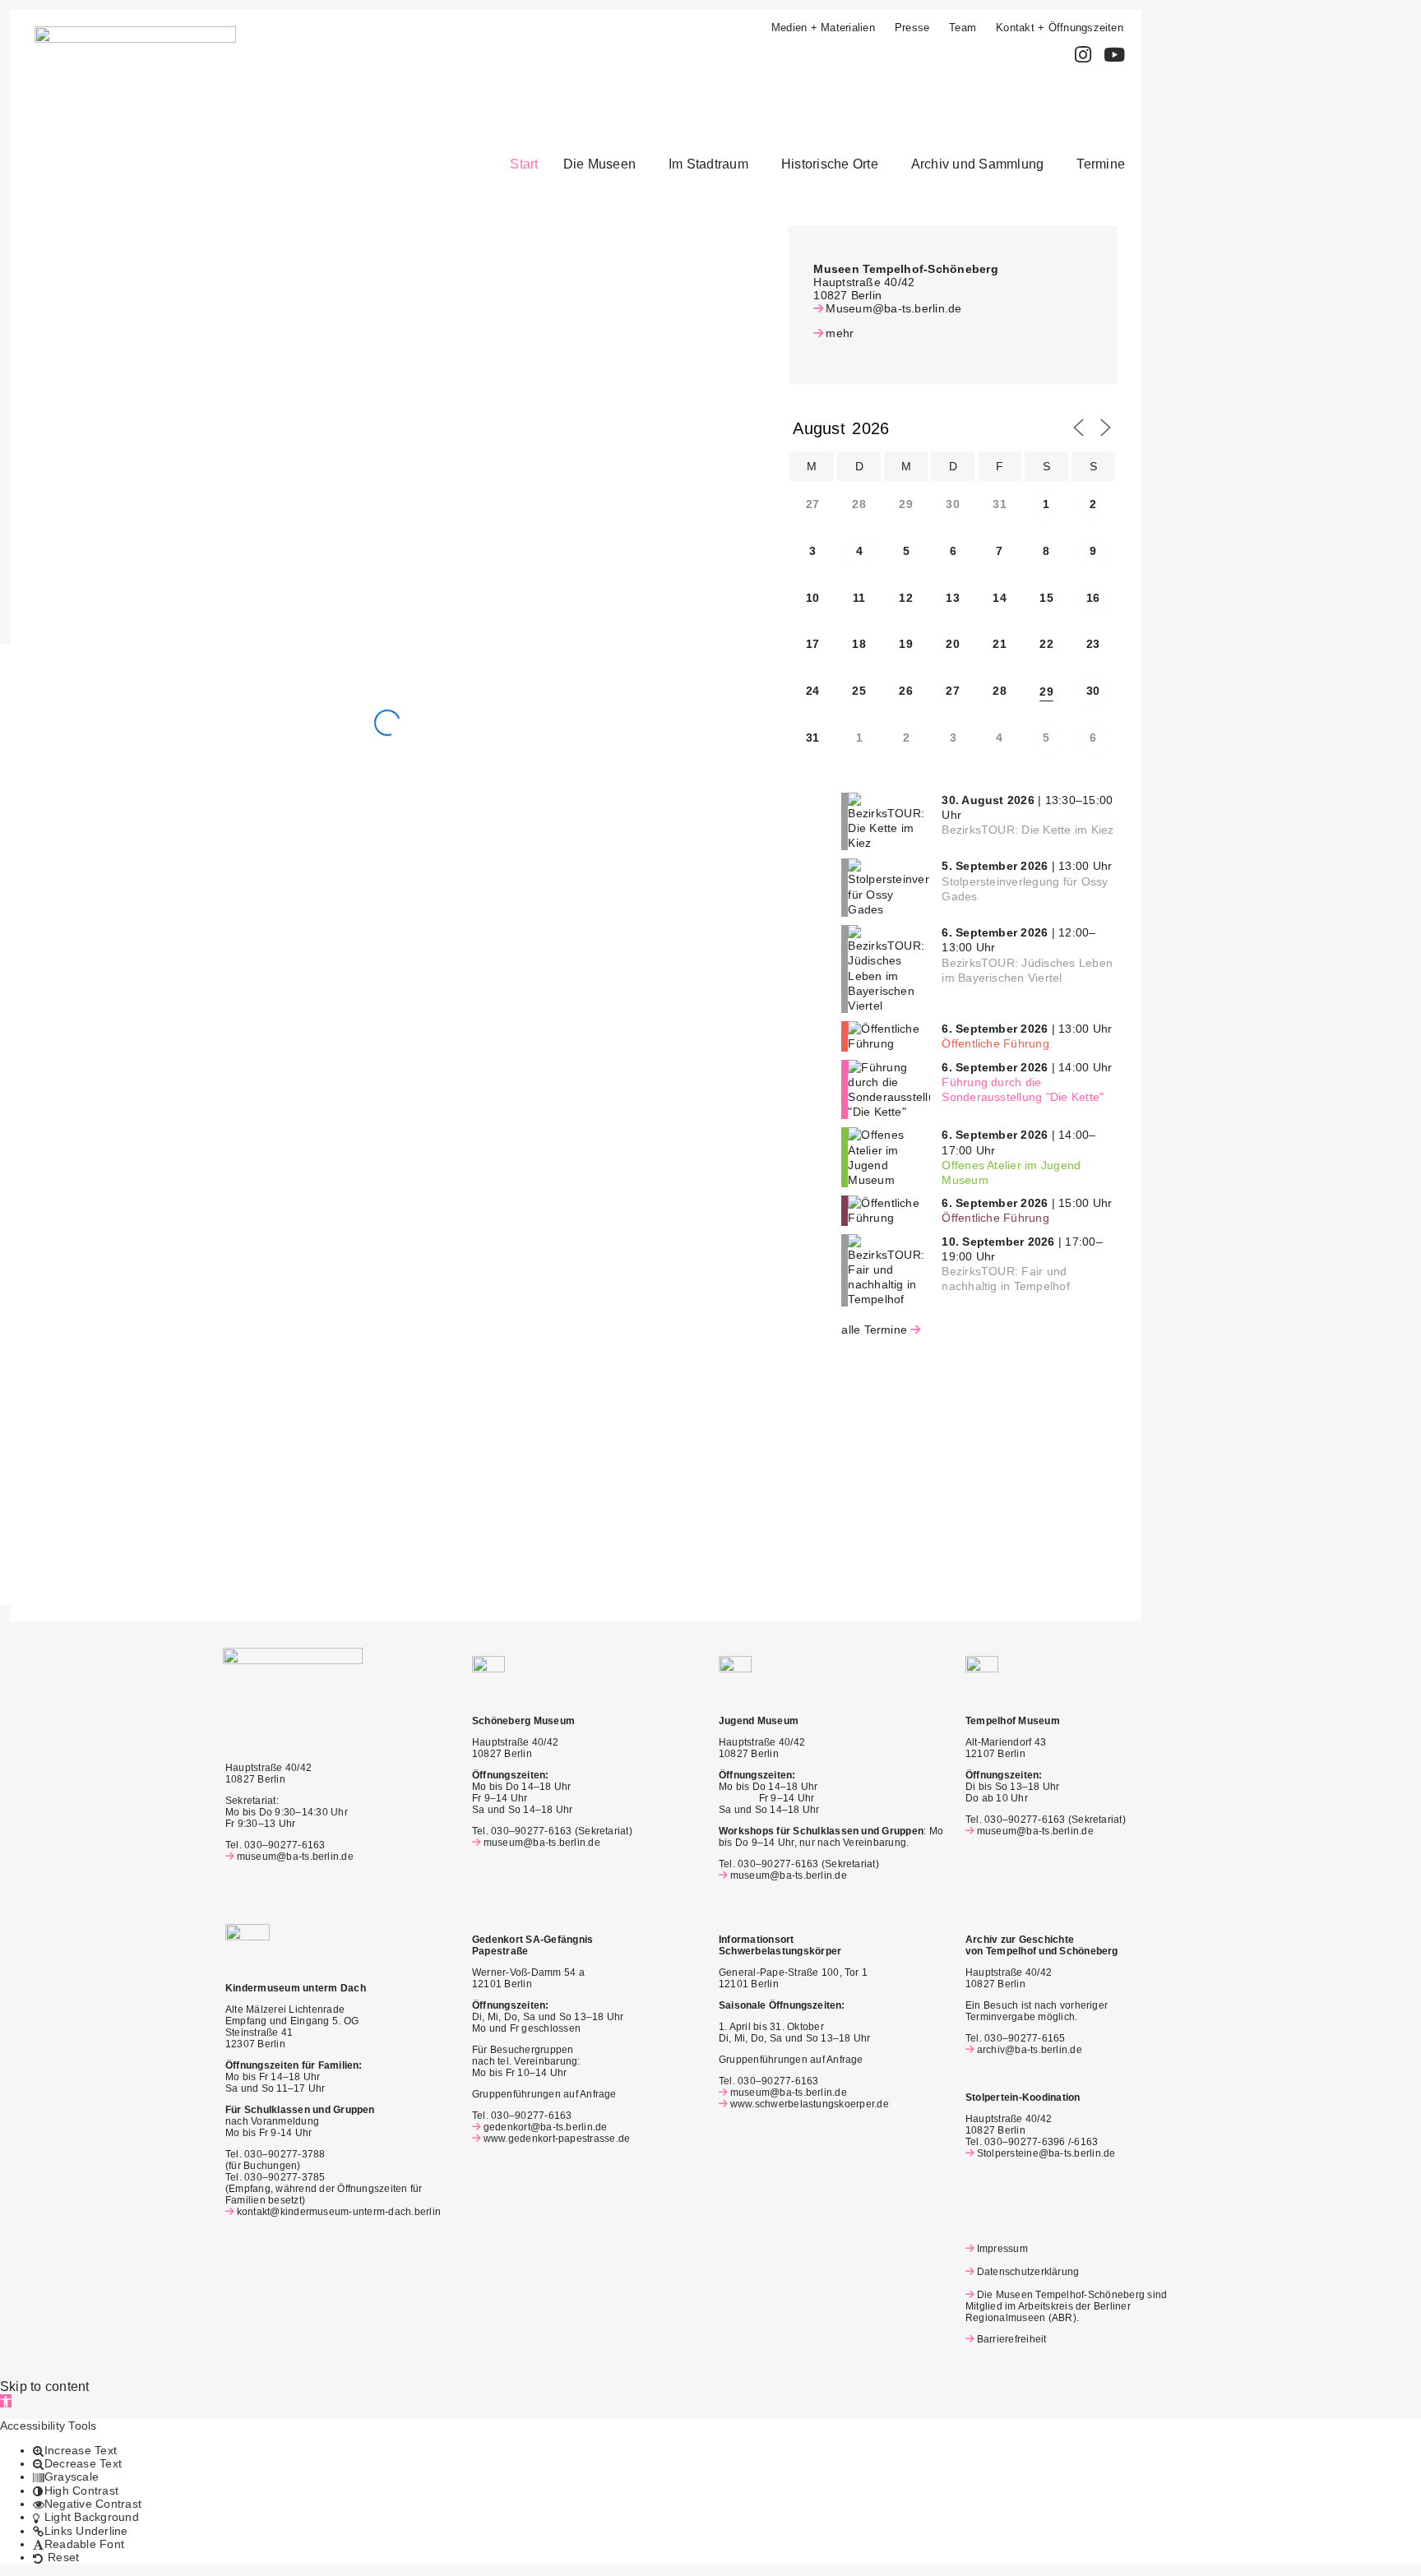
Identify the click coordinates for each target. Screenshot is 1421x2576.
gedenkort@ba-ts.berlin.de (546, 2127)
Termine (1101, 164)
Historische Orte (830, 164)
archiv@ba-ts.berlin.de (1030, 2050)
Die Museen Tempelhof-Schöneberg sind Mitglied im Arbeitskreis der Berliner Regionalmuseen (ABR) (1066, 2306)
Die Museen (599, 164)
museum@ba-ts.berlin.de (295, 1857)
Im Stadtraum (708, 164)
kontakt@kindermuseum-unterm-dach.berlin (339, 2212)
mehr (840, 333)
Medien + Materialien (823, 28)
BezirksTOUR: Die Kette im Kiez (1028, 830)
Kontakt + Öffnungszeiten (1060, 28)
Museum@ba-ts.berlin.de (893, 308)
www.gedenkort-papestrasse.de (557, 2139)
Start (524, 164)
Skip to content (45, 2386)
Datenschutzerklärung (1028, 2272)
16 (1093, 598)
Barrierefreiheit (1011, 2339)
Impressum (1002, 2249)
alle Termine (874, 1330)
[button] (604, 164)
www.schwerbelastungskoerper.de (810, 2104)
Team (963, 28)
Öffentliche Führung (995, 1043)
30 (1093, 691)
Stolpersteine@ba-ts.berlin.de (1046, 2153)
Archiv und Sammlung (978, 164)
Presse (912, 28)
